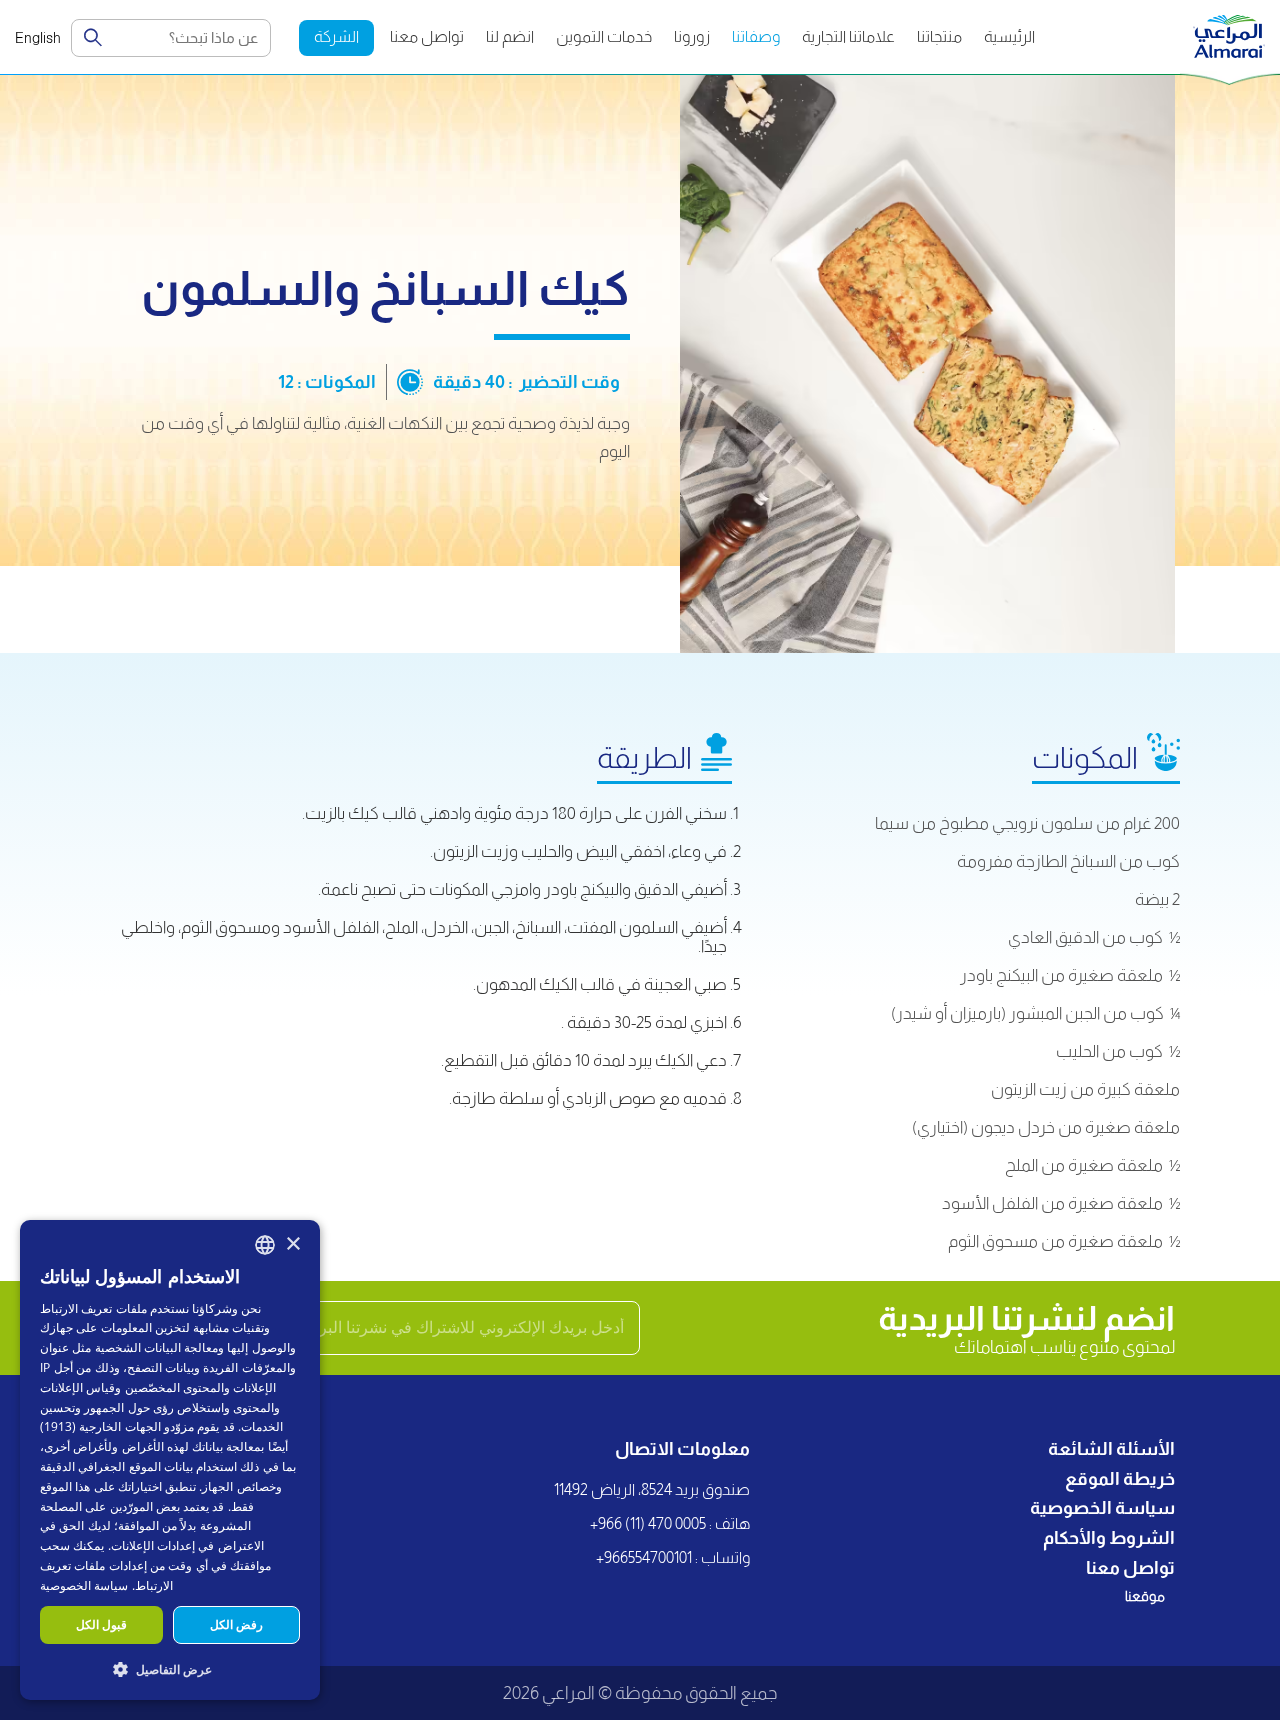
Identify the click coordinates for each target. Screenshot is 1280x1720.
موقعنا (1145, 1596)
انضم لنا (510, 36)
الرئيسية (1009, 36)
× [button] (292, 1244)
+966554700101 (644, 1557)
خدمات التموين (604, 36)
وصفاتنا (756, 36)
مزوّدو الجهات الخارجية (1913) (117, 1426)
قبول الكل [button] (101, 1624)
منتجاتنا (939, 36)
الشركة (336, 36)
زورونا (692, 36)
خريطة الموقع (1120, 1479)
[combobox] (265, 1245)
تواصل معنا (427, 36)
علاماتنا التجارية (848, 36)
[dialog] (170, 1460)
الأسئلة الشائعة (1111, 1449)
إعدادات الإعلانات (153, 1545)
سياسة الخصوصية (1102, 1508)
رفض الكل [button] (236, 1624)
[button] (170, 1668)
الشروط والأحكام (1109, 1538)
